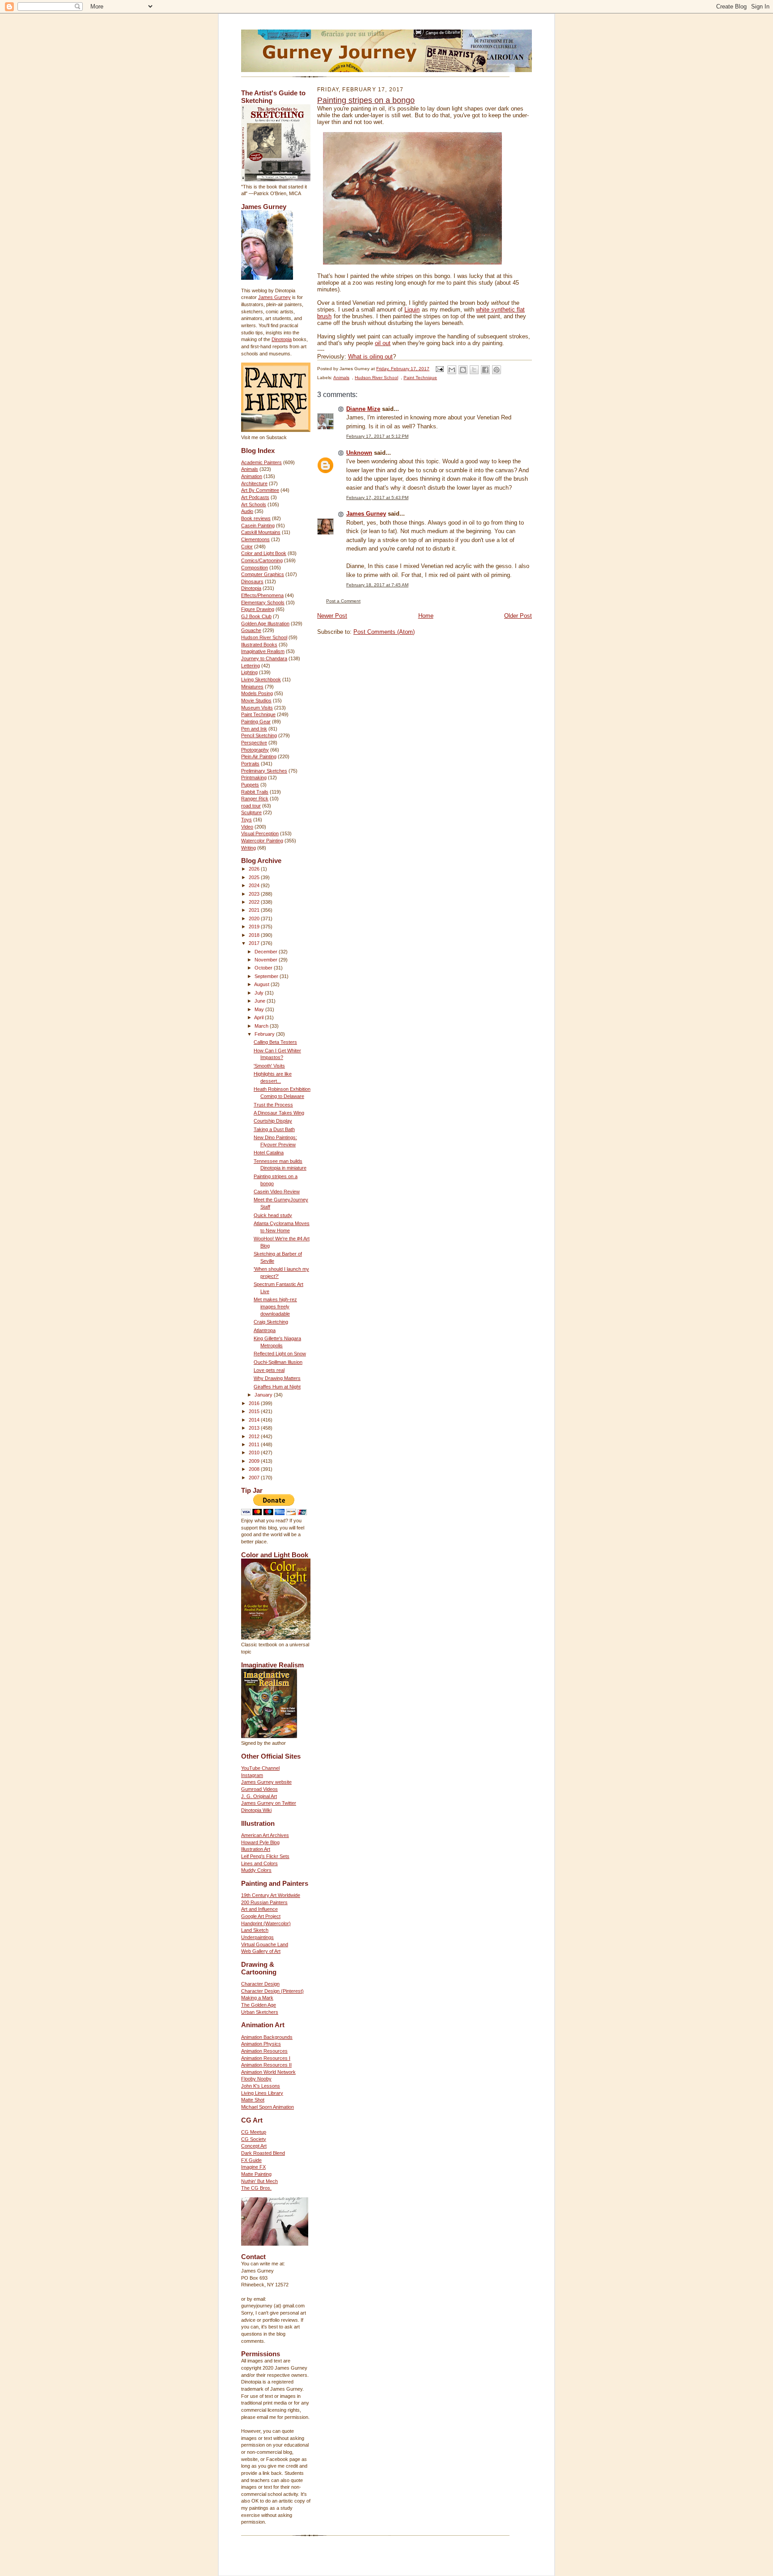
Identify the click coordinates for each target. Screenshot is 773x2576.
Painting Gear (256, 722)
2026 (255, 869)
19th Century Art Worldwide (271, 1895)
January (264, 1395)
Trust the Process (273, 1105)
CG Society (254, 2139)
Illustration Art (256, 1849)
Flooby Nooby (256, 2079)
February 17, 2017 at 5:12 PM (377, 436)
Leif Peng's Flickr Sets (265, 1856)
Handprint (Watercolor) (266, 1923)
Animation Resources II (266, 2065)
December (267, 952)
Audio (247, 511)
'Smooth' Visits (269, 1066)
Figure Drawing (258, 609)
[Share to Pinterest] (497, 370)
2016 (255, 1403)
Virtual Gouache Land (265, 1944)
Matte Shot (253, 2100)
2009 (255, 1461)
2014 (255, 1420)
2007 (255, 1478)
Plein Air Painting (259, 756)
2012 (255, 1436)
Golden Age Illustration (265, 624)
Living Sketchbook (261, 679)
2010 (255, 1452)
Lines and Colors (259, 1863)
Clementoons (255, 539)
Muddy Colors (256, 1870)
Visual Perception (260, 833)
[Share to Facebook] (485, 370)
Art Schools (254, 504)
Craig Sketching (271, 1322)
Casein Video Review (277, 1192)
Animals (250, 469)
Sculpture (251, 812)
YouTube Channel (260, 1768)
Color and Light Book (264, 553)
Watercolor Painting (262, 841)
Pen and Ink (254, 729)
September (267, 976)
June (261, 1001)
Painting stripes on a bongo (366, 100)
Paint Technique (258, 714)
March (262, 1026)
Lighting (249, 672)
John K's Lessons (261, 2086)
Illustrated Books (259, 645)
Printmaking (254, 777)
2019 (255, 927)
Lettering (251, 666)
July (260, 993)
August (262, 984)
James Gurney (274, 297)
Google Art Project (261, 1916)
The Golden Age (259, 2005)
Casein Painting (258, 525)
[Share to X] (474, 370)
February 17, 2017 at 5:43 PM (377, 498)
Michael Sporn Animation (268, 2107)
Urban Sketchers (260, 2012)
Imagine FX (253, 2167)
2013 (255, 1428)
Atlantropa (265, 1330)
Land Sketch (255, 1930)
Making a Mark (257, 1998)
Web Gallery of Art (261, 1951)
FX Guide (251, 2160)
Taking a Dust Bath (274, 1129)
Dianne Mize (363, 409)
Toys (246, 820)
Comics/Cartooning (262, 560)
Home (426, 616)
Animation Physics (261, 2044)
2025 (255, 877)
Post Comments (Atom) (384, 632)
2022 (255, 902)
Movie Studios (256, 701)
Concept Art (254, 2146)
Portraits (250, 764)
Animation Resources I (266, 2058)
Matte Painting (256, 2174)
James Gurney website (266, 1782)
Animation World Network (268, 2072)
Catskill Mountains (261, 532)
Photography (255, 750)
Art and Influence (259, 1909)
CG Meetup (254, 2132)
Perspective (254, 743)
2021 (255, 910)
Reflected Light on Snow (280, 1354)
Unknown (359, 453)
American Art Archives (265, 1835)
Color (247, 547)
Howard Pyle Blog (260, 1842)
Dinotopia (282, 339)
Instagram (252, 1775)
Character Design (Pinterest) (272, 1991)
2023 (255, 894)
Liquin (412, 310)
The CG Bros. (256, 2188)
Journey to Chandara (264, 658)
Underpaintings (257, 1937)
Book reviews (256, 518)
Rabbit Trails (255, 792)
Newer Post (332, 616)
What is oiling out (370, 357)
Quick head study (273, 1215)
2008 (255, 1469)
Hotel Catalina (269, 1153)
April (259, 1017)
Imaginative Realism (263, 651)
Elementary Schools (263, 602)
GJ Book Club (256, 616)
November (267, 960)
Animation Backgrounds (267, 2037)
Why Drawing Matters (277, 1378)
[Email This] (452, 370)
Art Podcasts (255, 497)
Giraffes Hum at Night (277, 1387)
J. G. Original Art (259, 1796)
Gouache (251, 630)
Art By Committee (260, 490)
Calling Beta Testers (275, 1042)
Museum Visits (257, 708)
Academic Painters (261, 462)
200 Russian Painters (264, 1902)
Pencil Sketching (259, 735)
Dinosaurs (252, 581)
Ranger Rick (255, 799)
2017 (255, 943)
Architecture (254, 483)
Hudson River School (264, 637)
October (264, 968)
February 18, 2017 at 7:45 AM (377, 585)
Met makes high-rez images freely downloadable (275, 1306)
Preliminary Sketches (264, 771)
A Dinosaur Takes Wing (279, 1113)
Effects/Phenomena (262, 595)
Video (247, 827)
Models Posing (257, 693)
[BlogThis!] (463, 370)
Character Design (260, 1984)
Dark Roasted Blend (263, 2153)
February (265, 1034)
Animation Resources (264, 2051)
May (260, 1009)
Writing (248, 848)
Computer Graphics (263, 574)
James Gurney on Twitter (269, 1803)
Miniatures (252, 687)
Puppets (250, 785)
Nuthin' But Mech (259, 2181)
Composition (255, 568)
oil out (383, 343)
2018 (255, 935)
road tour (251, 806)
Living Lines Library (262, 2093)
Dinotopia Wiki (256, 1810)
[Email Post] (439, 369)
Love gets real (269, 1370)
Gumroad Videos (259, 1789)
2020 (255, 918)
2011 (255, 1444)
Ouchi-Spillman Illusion (278, 1362)
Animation (252, 476)
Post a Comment (343, 601)
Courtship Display (273, 1121)
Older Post (518, 616)
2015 (255, 1411)
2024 (255, 885)
